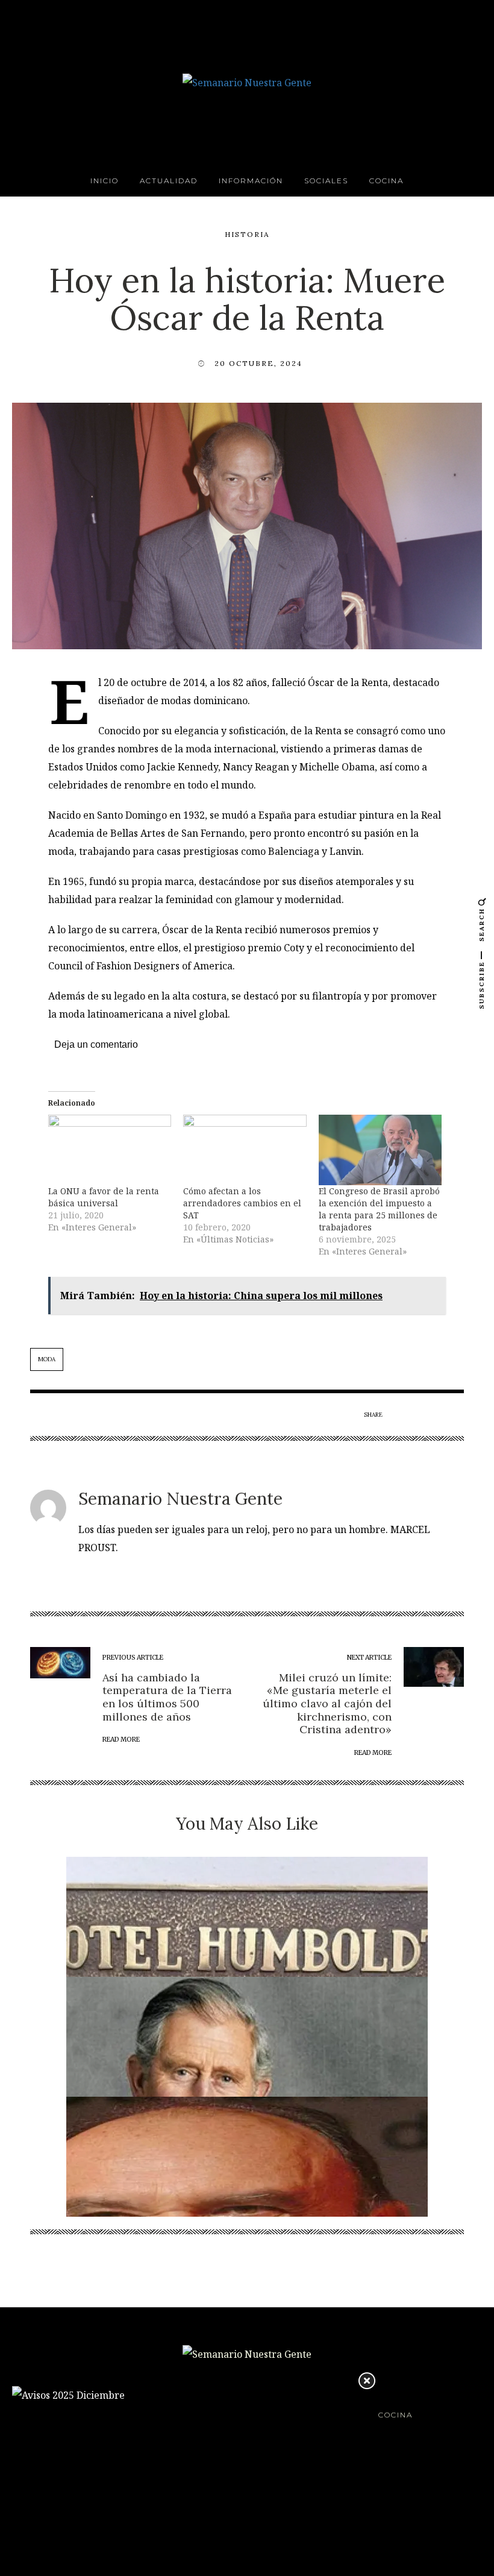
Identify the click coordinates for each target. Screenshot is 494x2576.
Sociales (326, 181)
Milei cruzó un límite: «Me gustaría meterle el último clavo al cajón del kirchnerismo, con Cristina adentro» (327, 1703)
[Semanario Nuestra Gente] (247, 81)
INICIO (105, 181)
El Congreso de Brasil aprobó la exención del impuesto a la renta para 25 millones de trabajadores (379, 1209)
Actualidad (169, 181)
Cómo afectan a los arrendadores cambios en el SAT (242, 1203)
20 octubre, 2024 (258, 363)
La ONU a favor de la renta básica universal (104, 1197)
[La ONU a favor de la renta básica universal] (110, 1150)
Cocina (386, 181)
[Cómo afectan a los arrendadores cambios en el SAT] (245, 1150)
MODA (47, 1359)
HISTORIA (247, 234)
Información (251, 181)
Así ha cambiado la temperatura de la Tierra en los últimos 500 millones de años (167, 1697)
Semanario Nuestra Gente (180, 1499)
